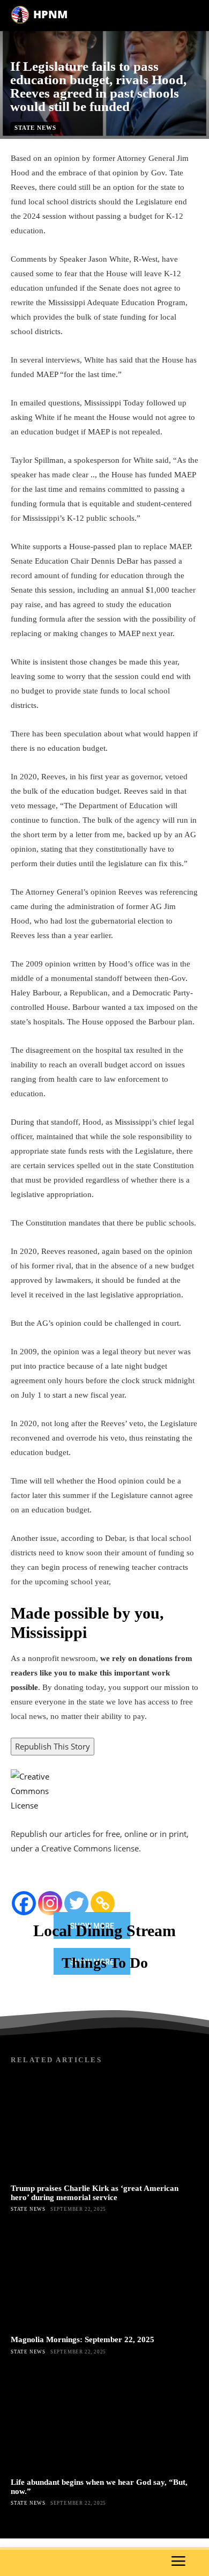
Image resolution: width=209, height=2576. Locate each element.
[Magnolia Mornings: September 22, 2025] (104, 2278)
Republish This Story (53, 1746)
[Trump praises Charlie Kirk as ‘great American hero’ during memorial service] (104, 2126)
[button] (104, 1664)
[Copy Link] (103, 1903)
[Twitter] (76, 1903)
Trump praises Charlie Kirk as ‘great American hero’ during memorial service (95, 2193)
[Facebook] (24, 1903)
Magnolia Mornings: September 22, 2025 (83, 2339)
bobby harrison (87, 145)
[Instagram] (50, 1903)
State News (35, 128)
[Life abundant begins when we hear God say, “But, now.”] (104, 2420)
